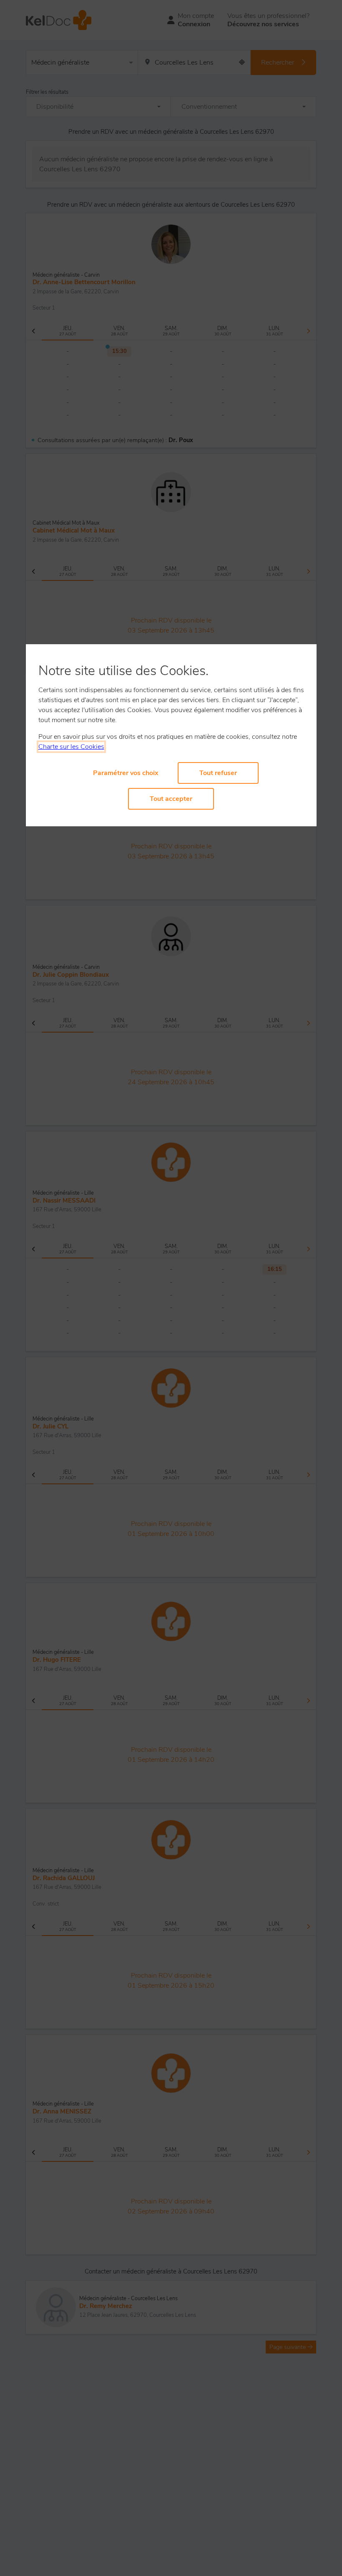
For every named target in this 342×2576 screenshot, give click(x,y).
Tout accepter (171, 799)
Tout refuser (218, 773)
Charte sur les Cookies (71, 747)
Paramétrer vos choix (126, 773)
